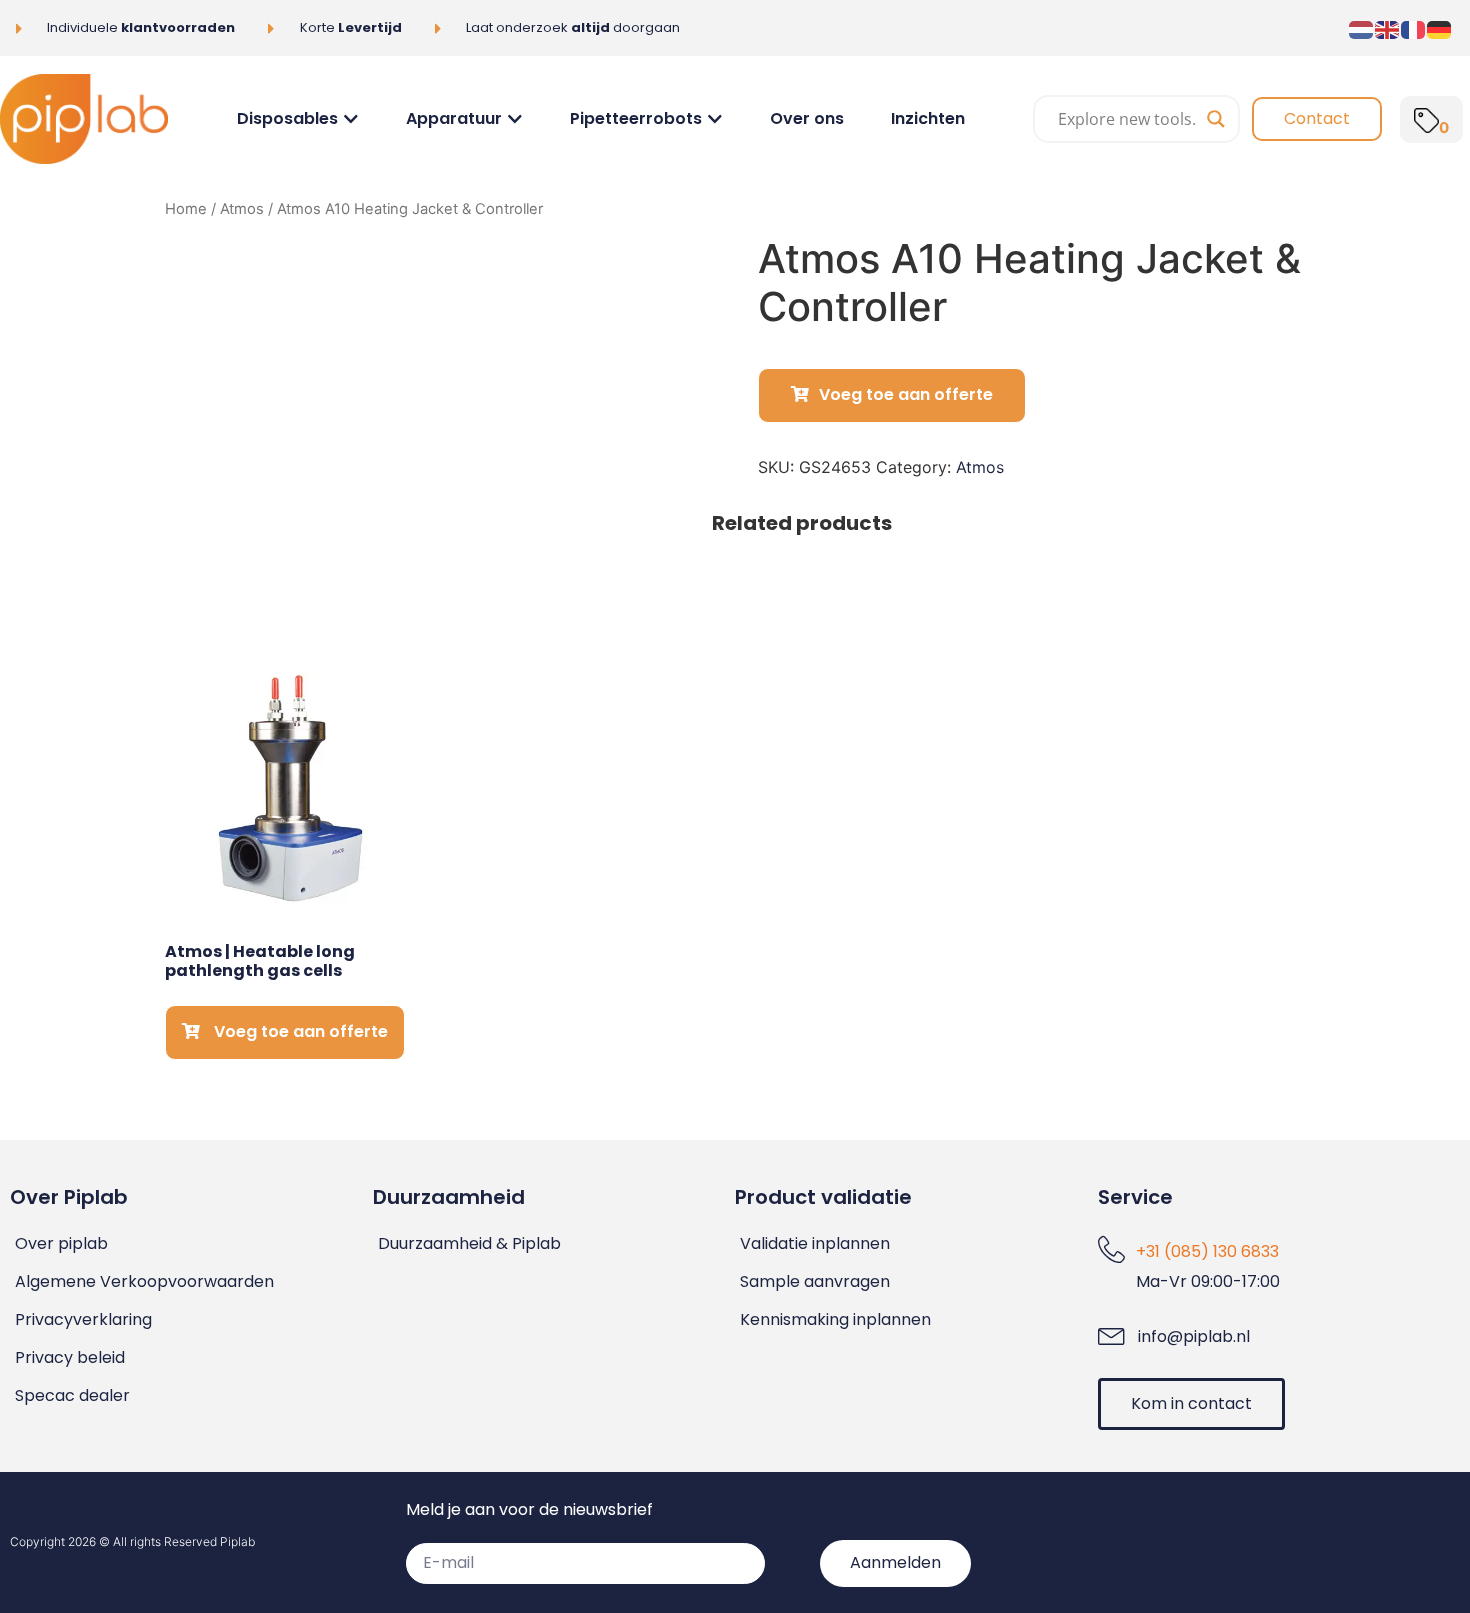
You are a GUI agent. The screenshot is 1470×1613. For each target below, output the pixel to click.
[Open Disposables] (351, 119)
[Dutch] (1362, 28)
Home (186, 209)
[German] (1440, 28)
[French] (1414, 28)
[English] (1388, 28)
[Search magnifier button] (1216, 119)
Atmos (242, 209)
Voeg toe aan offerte (906, 394)
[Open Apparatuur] (515, 119)
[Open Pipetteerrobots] (715, 119)
